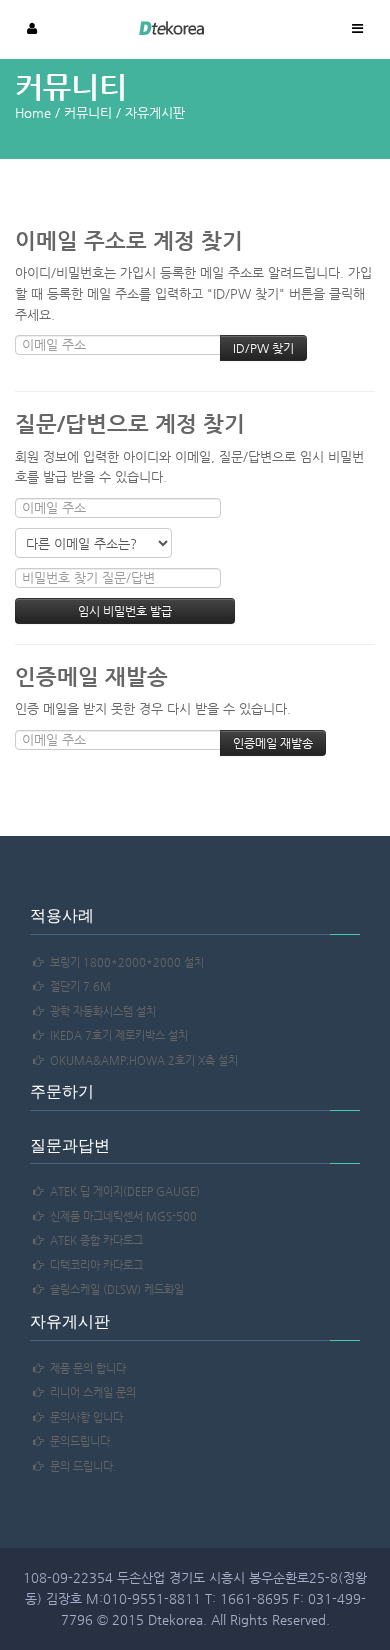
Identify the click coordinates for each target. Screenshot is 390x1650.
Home (33, 112)
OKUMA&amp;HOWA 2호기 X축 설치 (141, 1060)
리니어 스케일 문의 (90, 1392)
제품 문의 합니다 (85, 1368)
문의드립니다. (78, 1441)
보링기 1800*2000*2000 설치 (124, 962)
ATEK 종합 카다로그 (93, 1240)
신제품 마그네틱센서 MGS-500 (120, 1216)
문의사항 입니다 (83, 1417)
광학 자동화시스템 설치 (100, 1011)
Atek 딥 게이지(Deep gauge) (122, 1191)
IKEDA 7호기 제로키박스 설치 (116, 1035)
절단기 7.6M (77, 986)
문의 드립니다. (80, 1466)
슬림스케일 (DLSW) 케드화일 (114, 1289)
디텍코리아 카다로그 (93, 1265)
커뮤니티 (88, 112)
